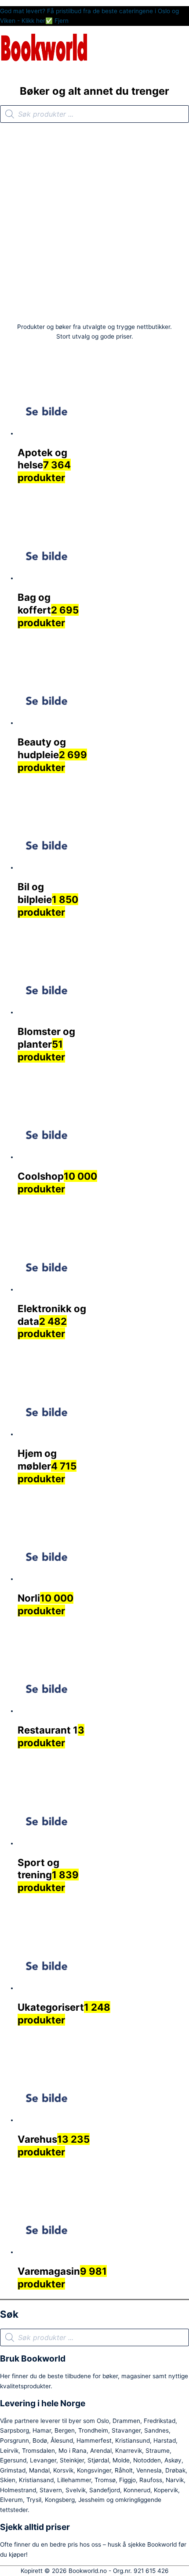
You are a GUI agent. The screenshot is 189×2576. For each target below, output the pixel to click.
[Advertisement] (94, 221)
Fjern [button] (62, 21)
